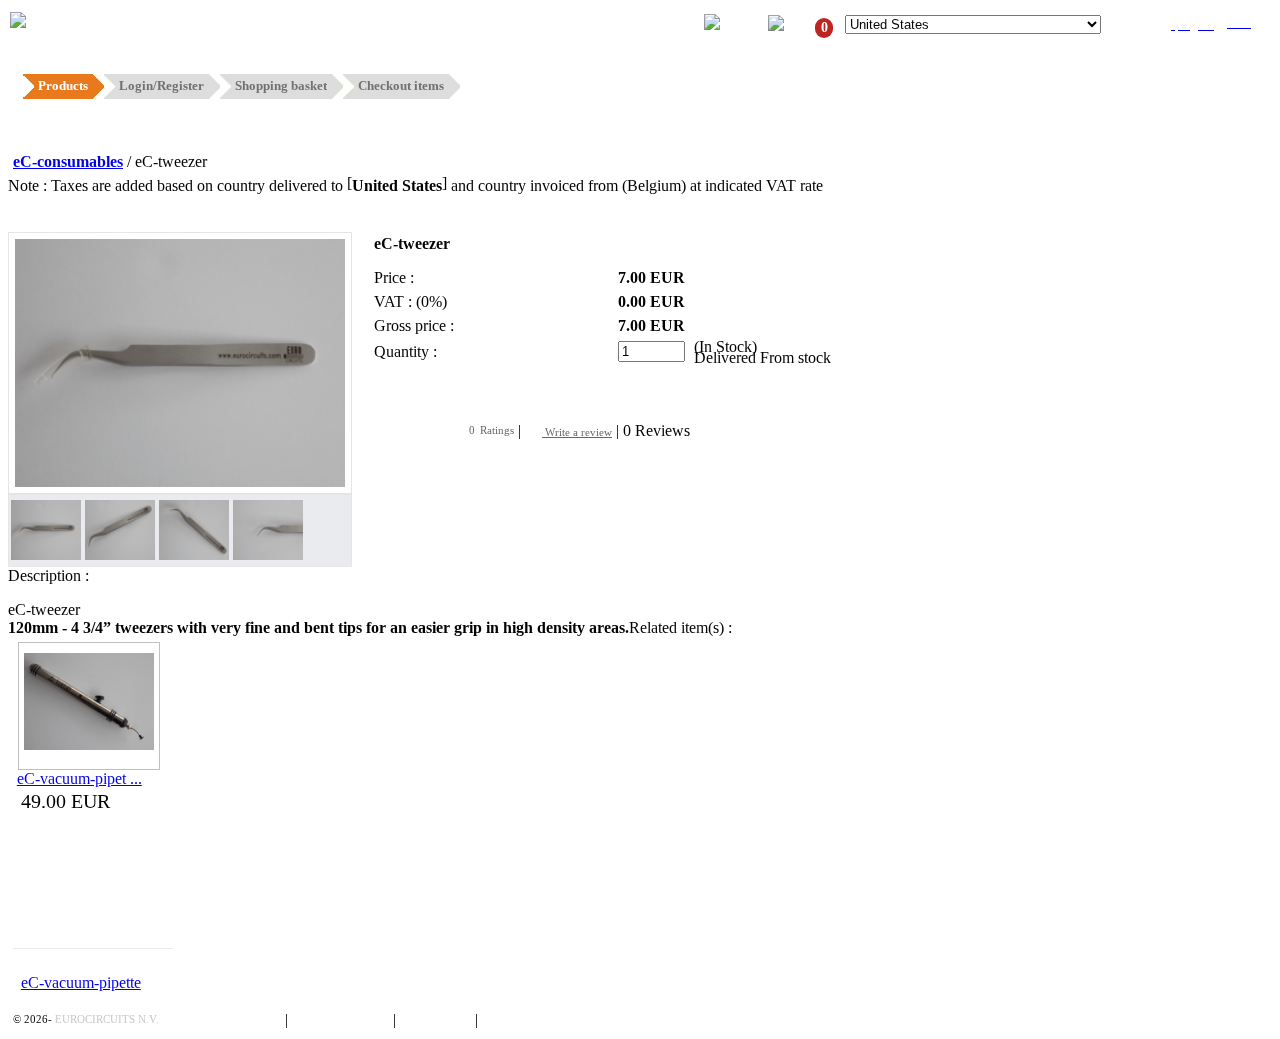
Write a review (577, 432)
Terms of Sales (342, 1019)
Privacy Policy (235, 1019)
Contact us (437, 1019)
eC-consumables (68, 161)
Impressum (520, 1019)
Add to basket (436, 391)
